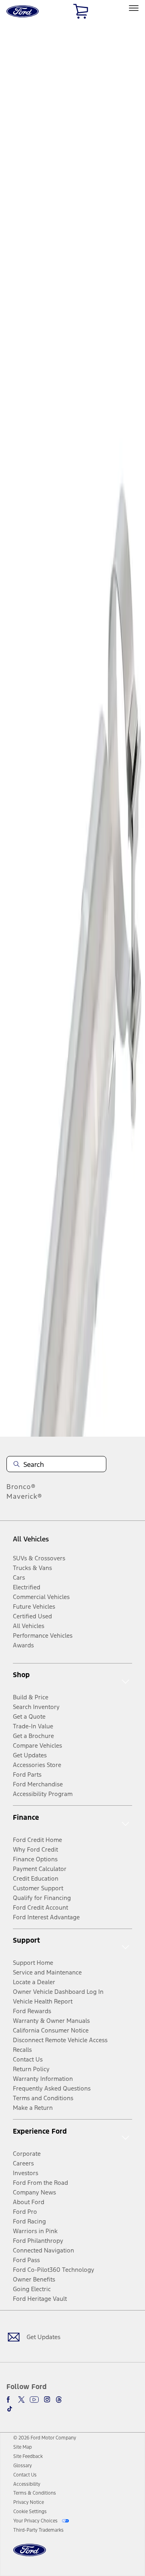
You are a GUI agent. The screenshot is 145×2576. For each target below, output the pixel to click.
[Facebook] (10, 2400)
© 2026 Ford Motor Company (45, 2438)
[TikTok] (10, 2409)
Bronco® (21, 1487)
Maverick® (24, 1496)
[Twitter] (21, 2400)
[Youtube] (34, 2400)
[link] (23, 2447)
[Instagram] (47, 2400)
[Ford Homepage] (30, 2555)
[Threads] (59, 2400)
